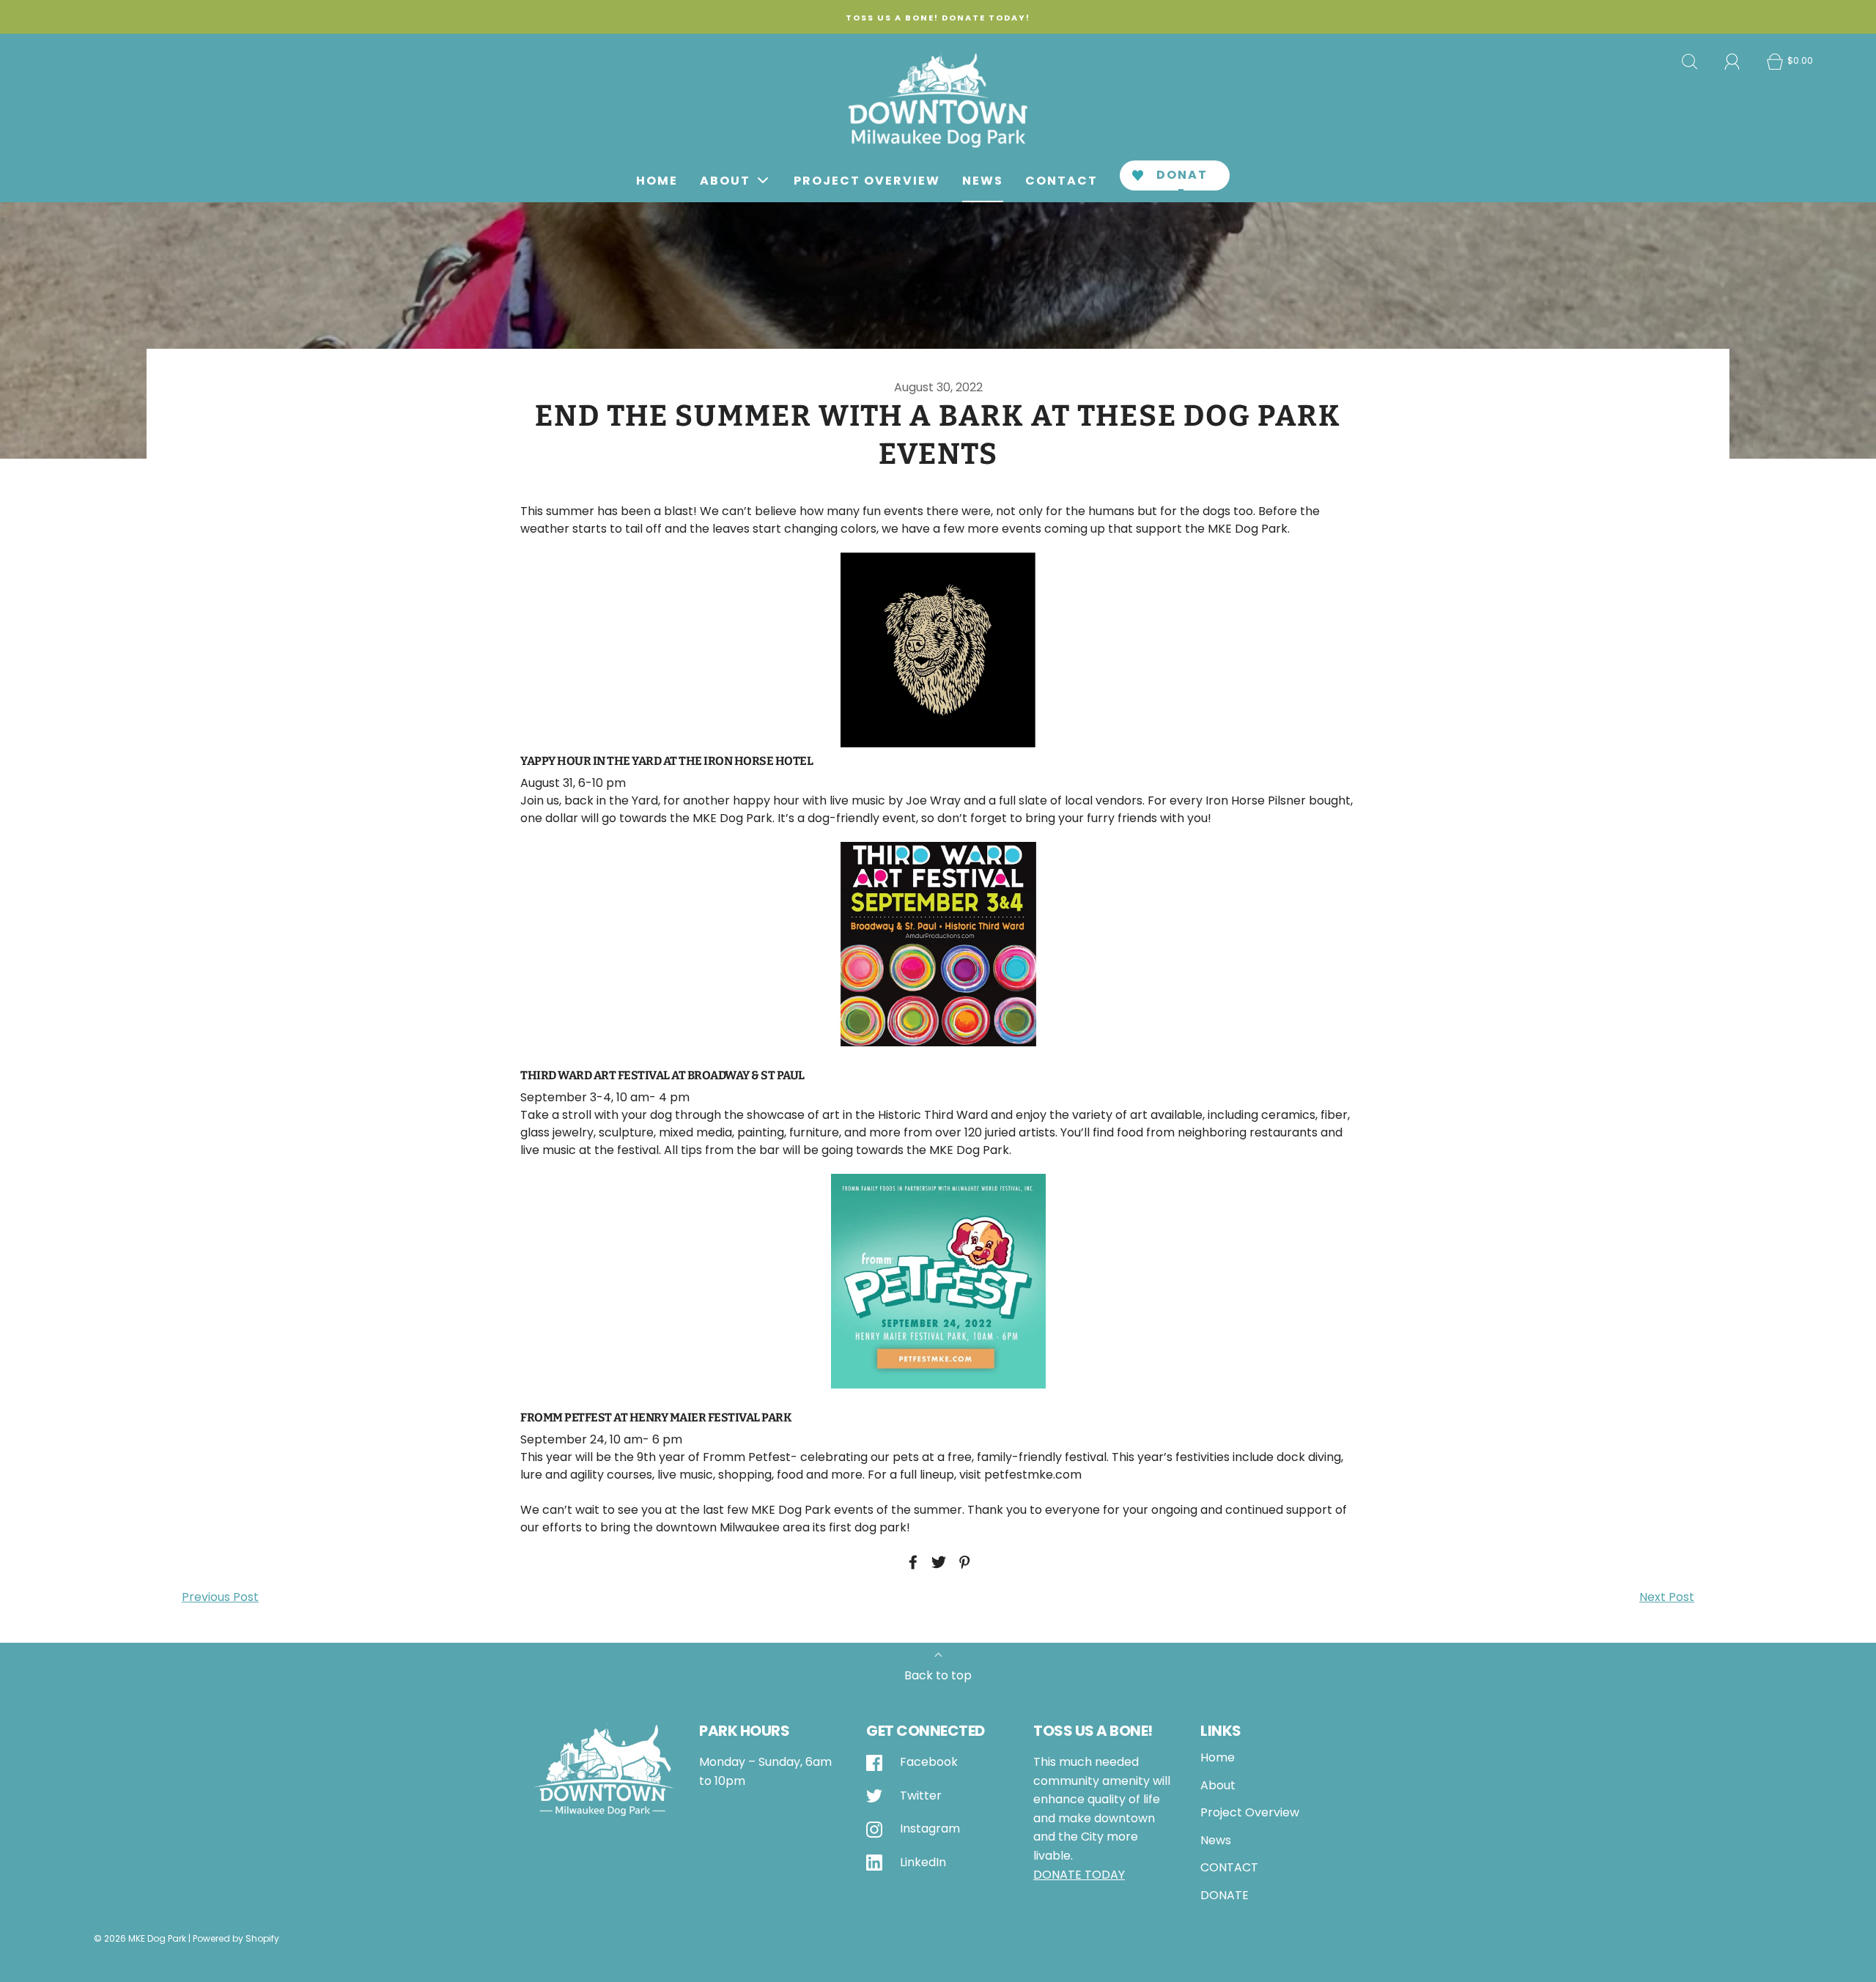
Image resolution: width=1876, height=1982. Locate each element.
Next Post (1667, 1597)
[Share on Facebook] (911, 1562)
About (1218, 1785)
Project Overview (867, 181)
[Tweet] (937, 1562)
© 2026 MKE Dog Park (140, 1938)
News (983, 181)
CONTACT (1061, 181)
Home (657, 181)
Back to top (938, 1675)
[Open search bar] (1690, 62)
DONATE (1182, 178)
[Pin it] (962, 1562)
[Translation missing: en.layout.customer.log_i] (1732, 62)
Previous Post (220, 1597)
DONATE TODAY (1079, 1875)
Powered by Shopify (236, 1938)
